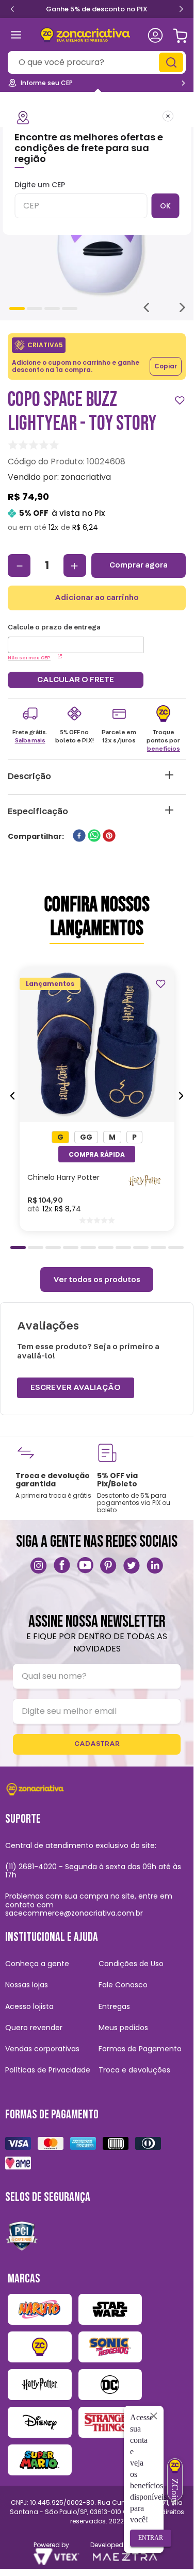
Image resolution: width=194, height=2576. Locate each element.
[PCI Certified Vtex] (22, 2235)
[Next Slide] (181, 10)
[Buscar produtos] (172, 62)
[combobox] (97, 62)
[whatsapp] (94, 837)
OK (165, 206)
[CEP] (76, 638)
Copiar (166, 366)
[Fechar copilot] (154, 2416)
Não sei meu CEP (29, 658)
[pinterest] (109, 837)
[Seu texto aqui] (39, 1565)
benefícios (164, 749)
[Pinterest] (108, 1565)
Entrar (151, 2538)
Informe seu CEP (47, 83)
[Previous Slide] (12, 8)
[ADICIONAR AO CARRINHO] (97, 1154)
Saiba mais (30, 740)
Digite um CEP (40, 185)
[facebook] (79, 837)
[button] (60, 1137)
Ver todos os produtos (97, 1279)
